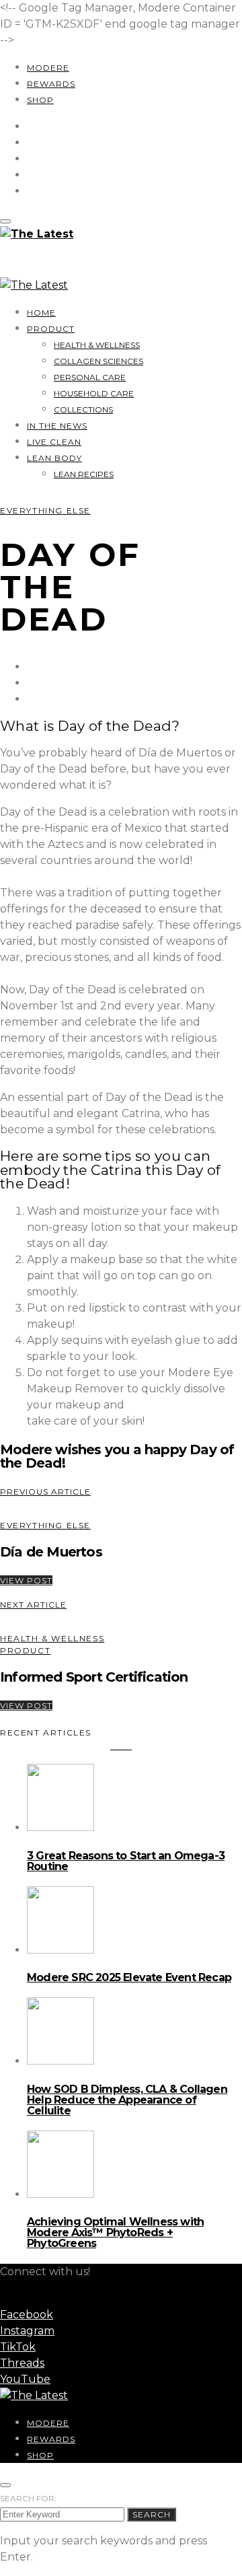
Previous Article (45, 1492)
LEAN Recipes (84, 474)
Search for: (28, 2498)
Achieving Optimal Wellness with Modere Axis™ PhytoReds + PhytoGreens (115, 2232)
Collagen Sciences (98, 361)
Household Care (94, 393)
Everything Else (45, 510)
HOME (41, 313)
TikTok (18, 2347)
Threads (22, 2363)
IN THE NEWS (57, 426)
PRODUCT (51, 329)
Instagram (27, 2331)
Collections (83, 409)
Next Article (33, 1605)
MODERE (48, 68)
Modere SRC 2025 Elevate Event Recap (129, 1977)
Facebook (27, 2315)
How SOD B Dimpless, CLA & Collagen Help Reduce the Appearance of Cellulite (127, 2100)
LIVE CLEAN (54, 442)
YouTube (25, 2379)
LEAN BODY (54, 458)
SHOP (40, 100)
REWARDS (51, 84)
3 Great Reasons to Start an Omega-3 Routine (126, 1861)
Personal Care (90, 377)
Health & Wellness (97, 345)
